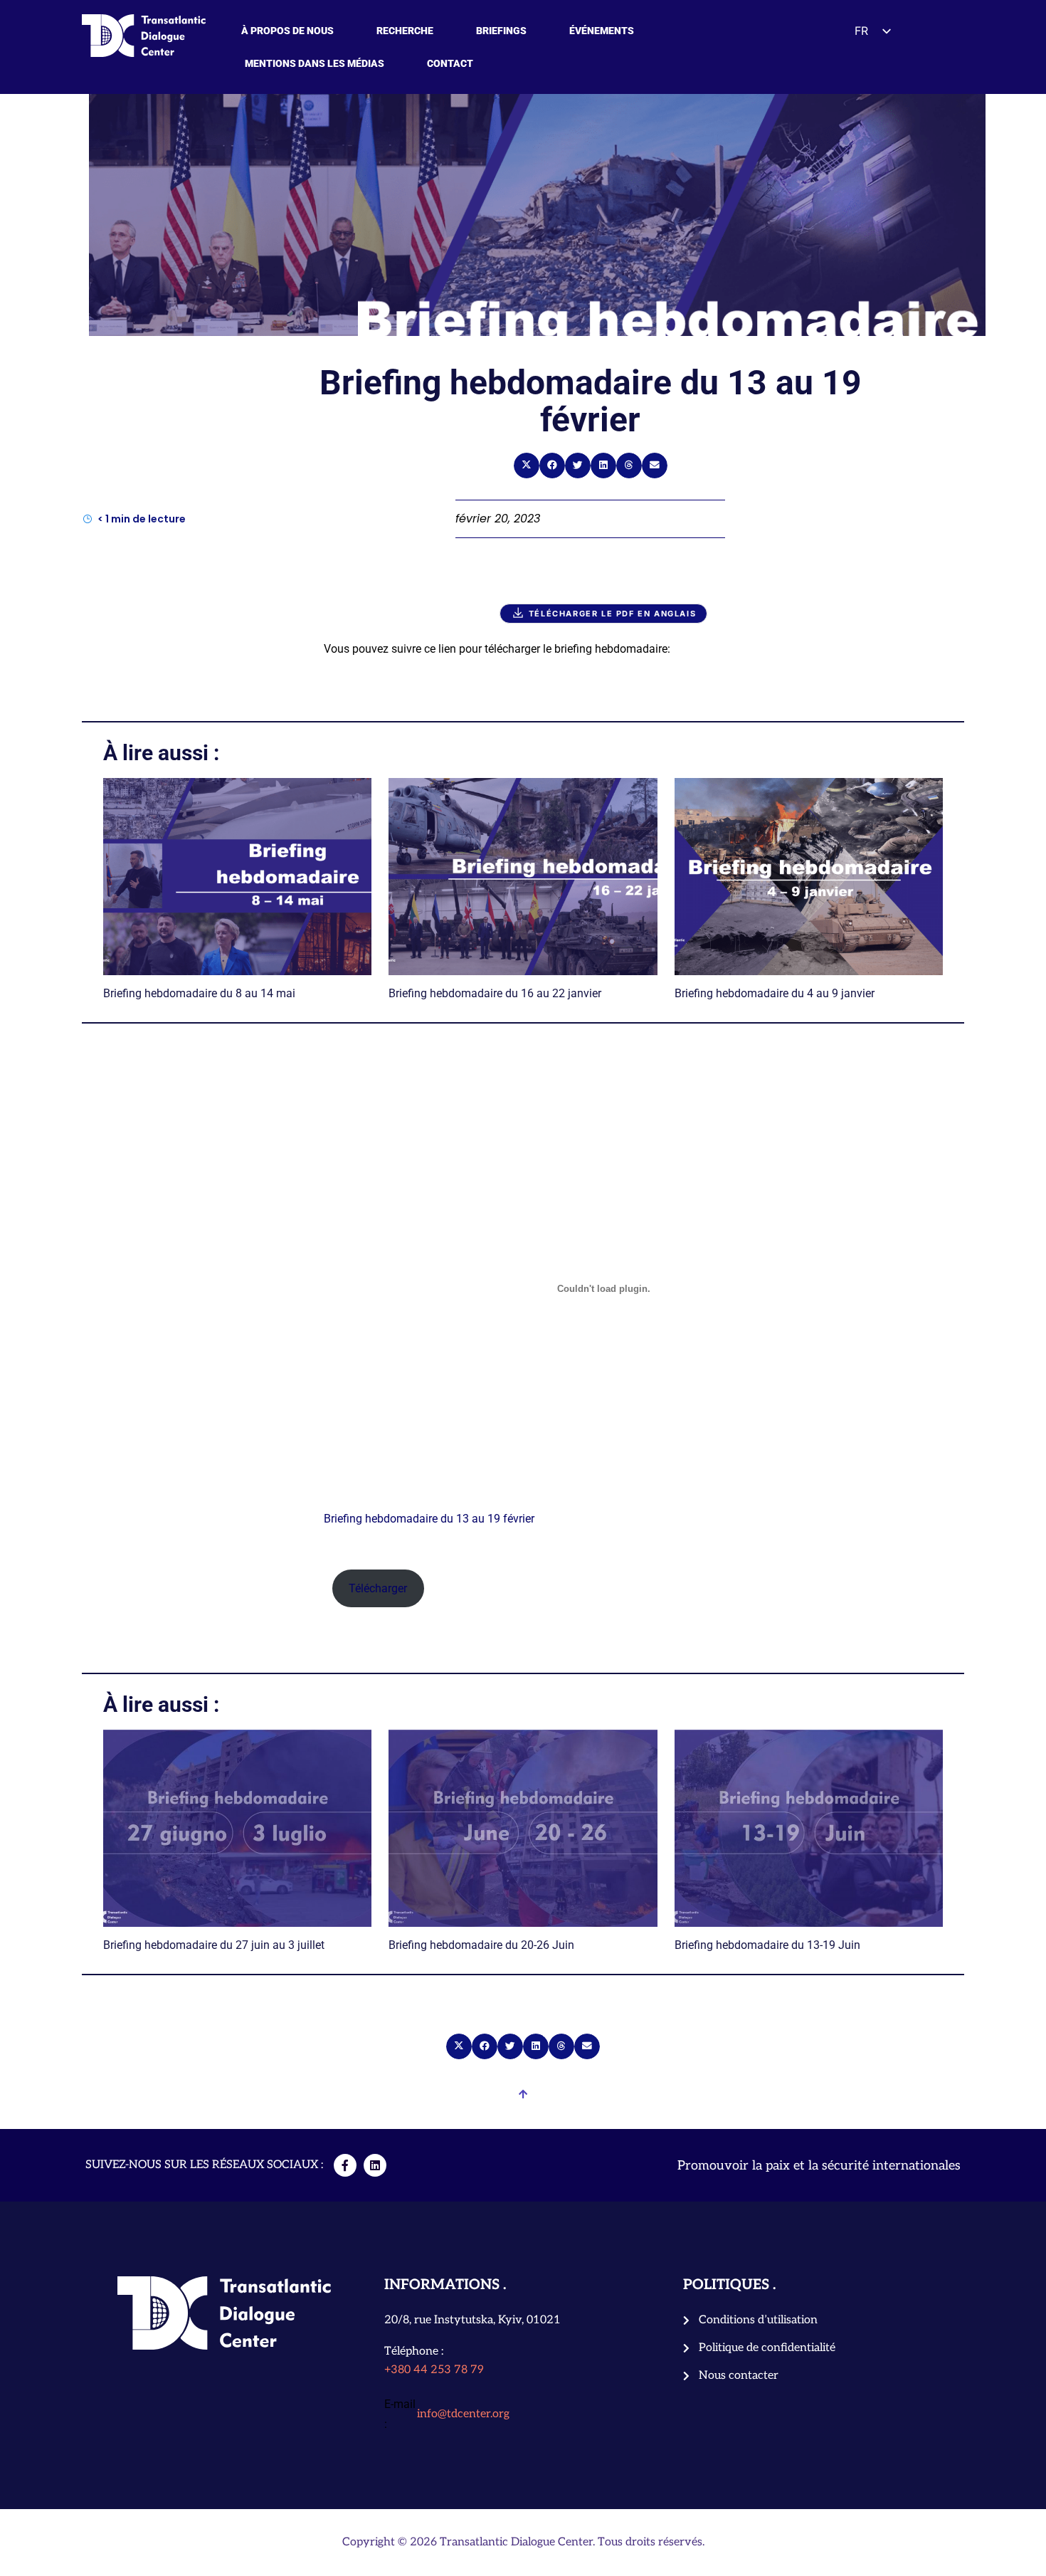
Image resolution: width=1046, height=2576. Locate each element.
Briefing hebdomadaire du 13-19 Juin (767, 1945)
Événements (602, 31)
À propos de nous (287, 31)
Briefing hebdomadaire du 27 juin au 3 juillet (214, 1945)
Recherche (405, 31)
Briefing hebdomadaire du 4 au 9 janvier (775, 993)
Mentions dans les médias (315, 63)
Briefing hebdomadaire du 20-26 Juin (481, 1945)
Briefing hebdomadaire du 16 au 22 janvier (495, 993)
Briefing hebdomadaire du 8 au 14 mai (199, 993)
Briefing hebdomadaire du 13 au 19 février (429, 1519)
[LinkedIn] (375, 2165)
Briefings (501, 31)
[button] (527, 466)
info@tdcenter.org (463, 2414)
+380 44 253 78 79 (434, 2370)
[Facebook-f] (345, 2165)
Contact (450, 63)
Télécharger (378, 1588)
